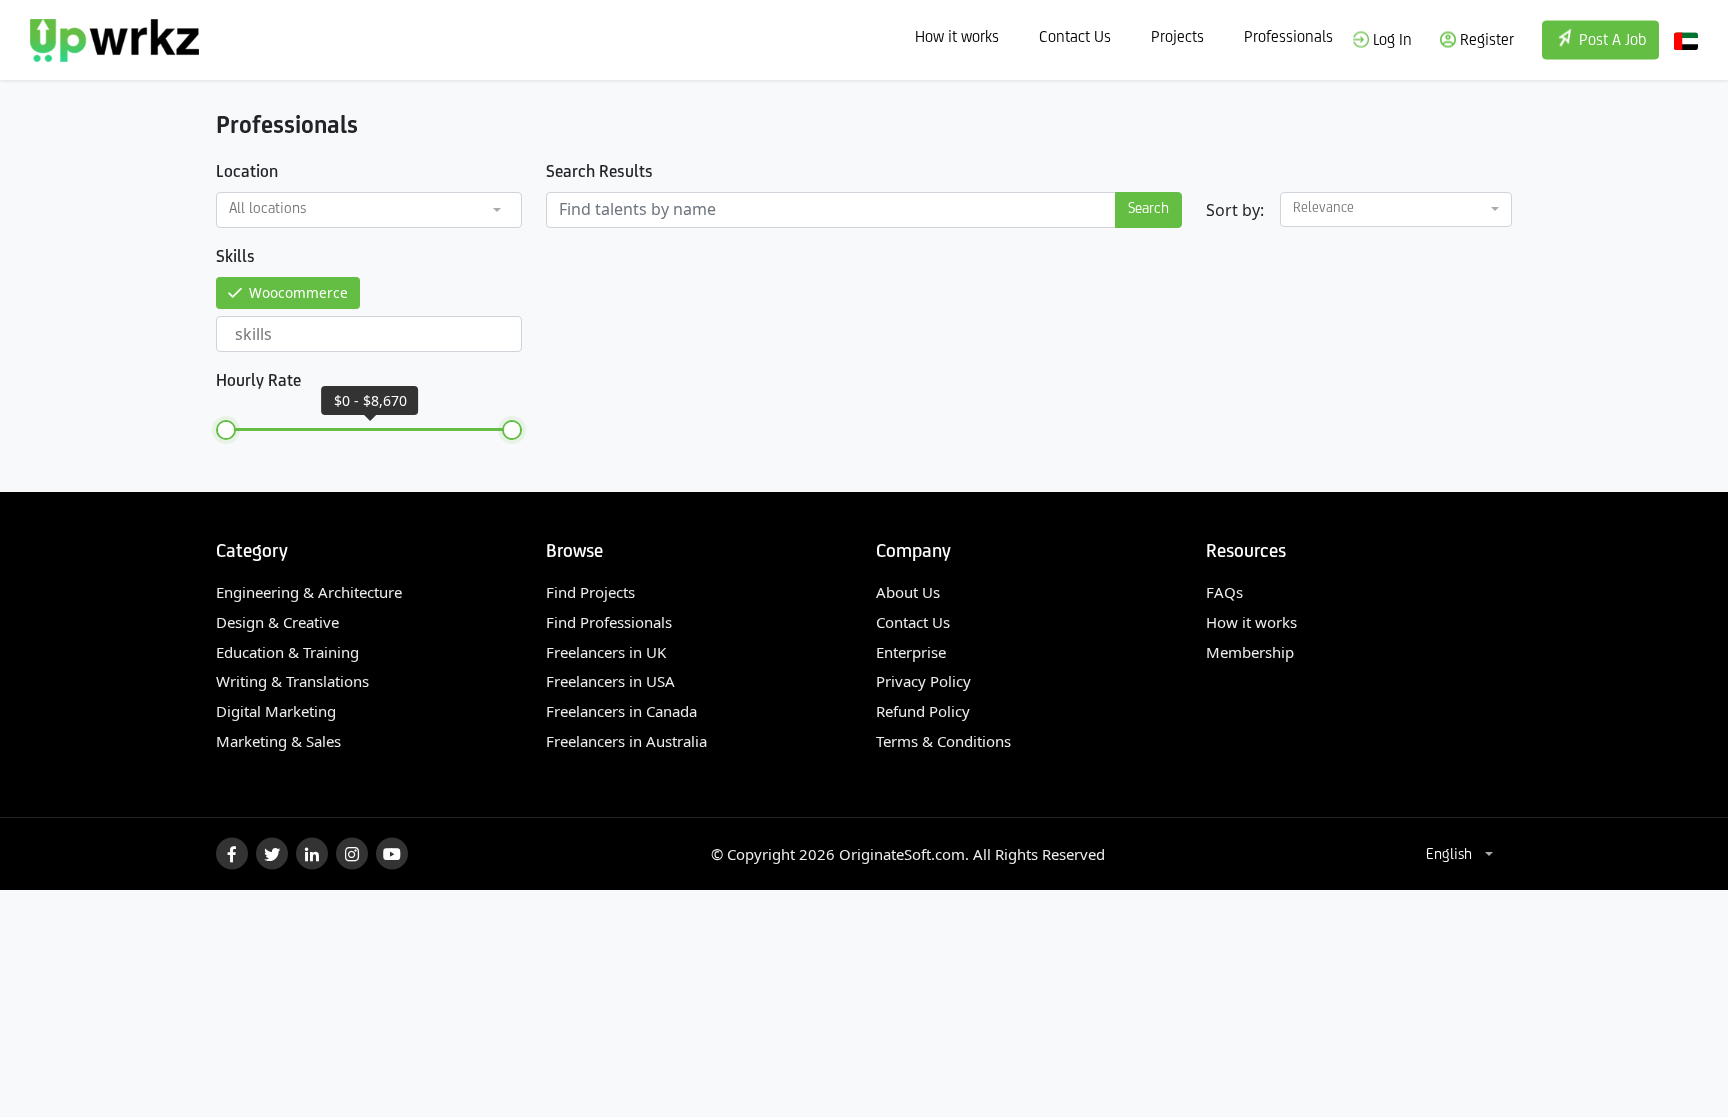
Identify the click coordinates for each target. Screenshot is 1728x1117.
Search (1148, 209)
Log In (1390, 39)
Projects (1177, 37)
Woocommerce (298, 292)
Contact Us (1075, 37)
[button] (369, 210)
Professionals (1288, 37)
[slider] (226, 430)
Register (1485, 39)
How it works (957, 37)
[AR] (1686, 40)
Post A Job (1610, 40)
